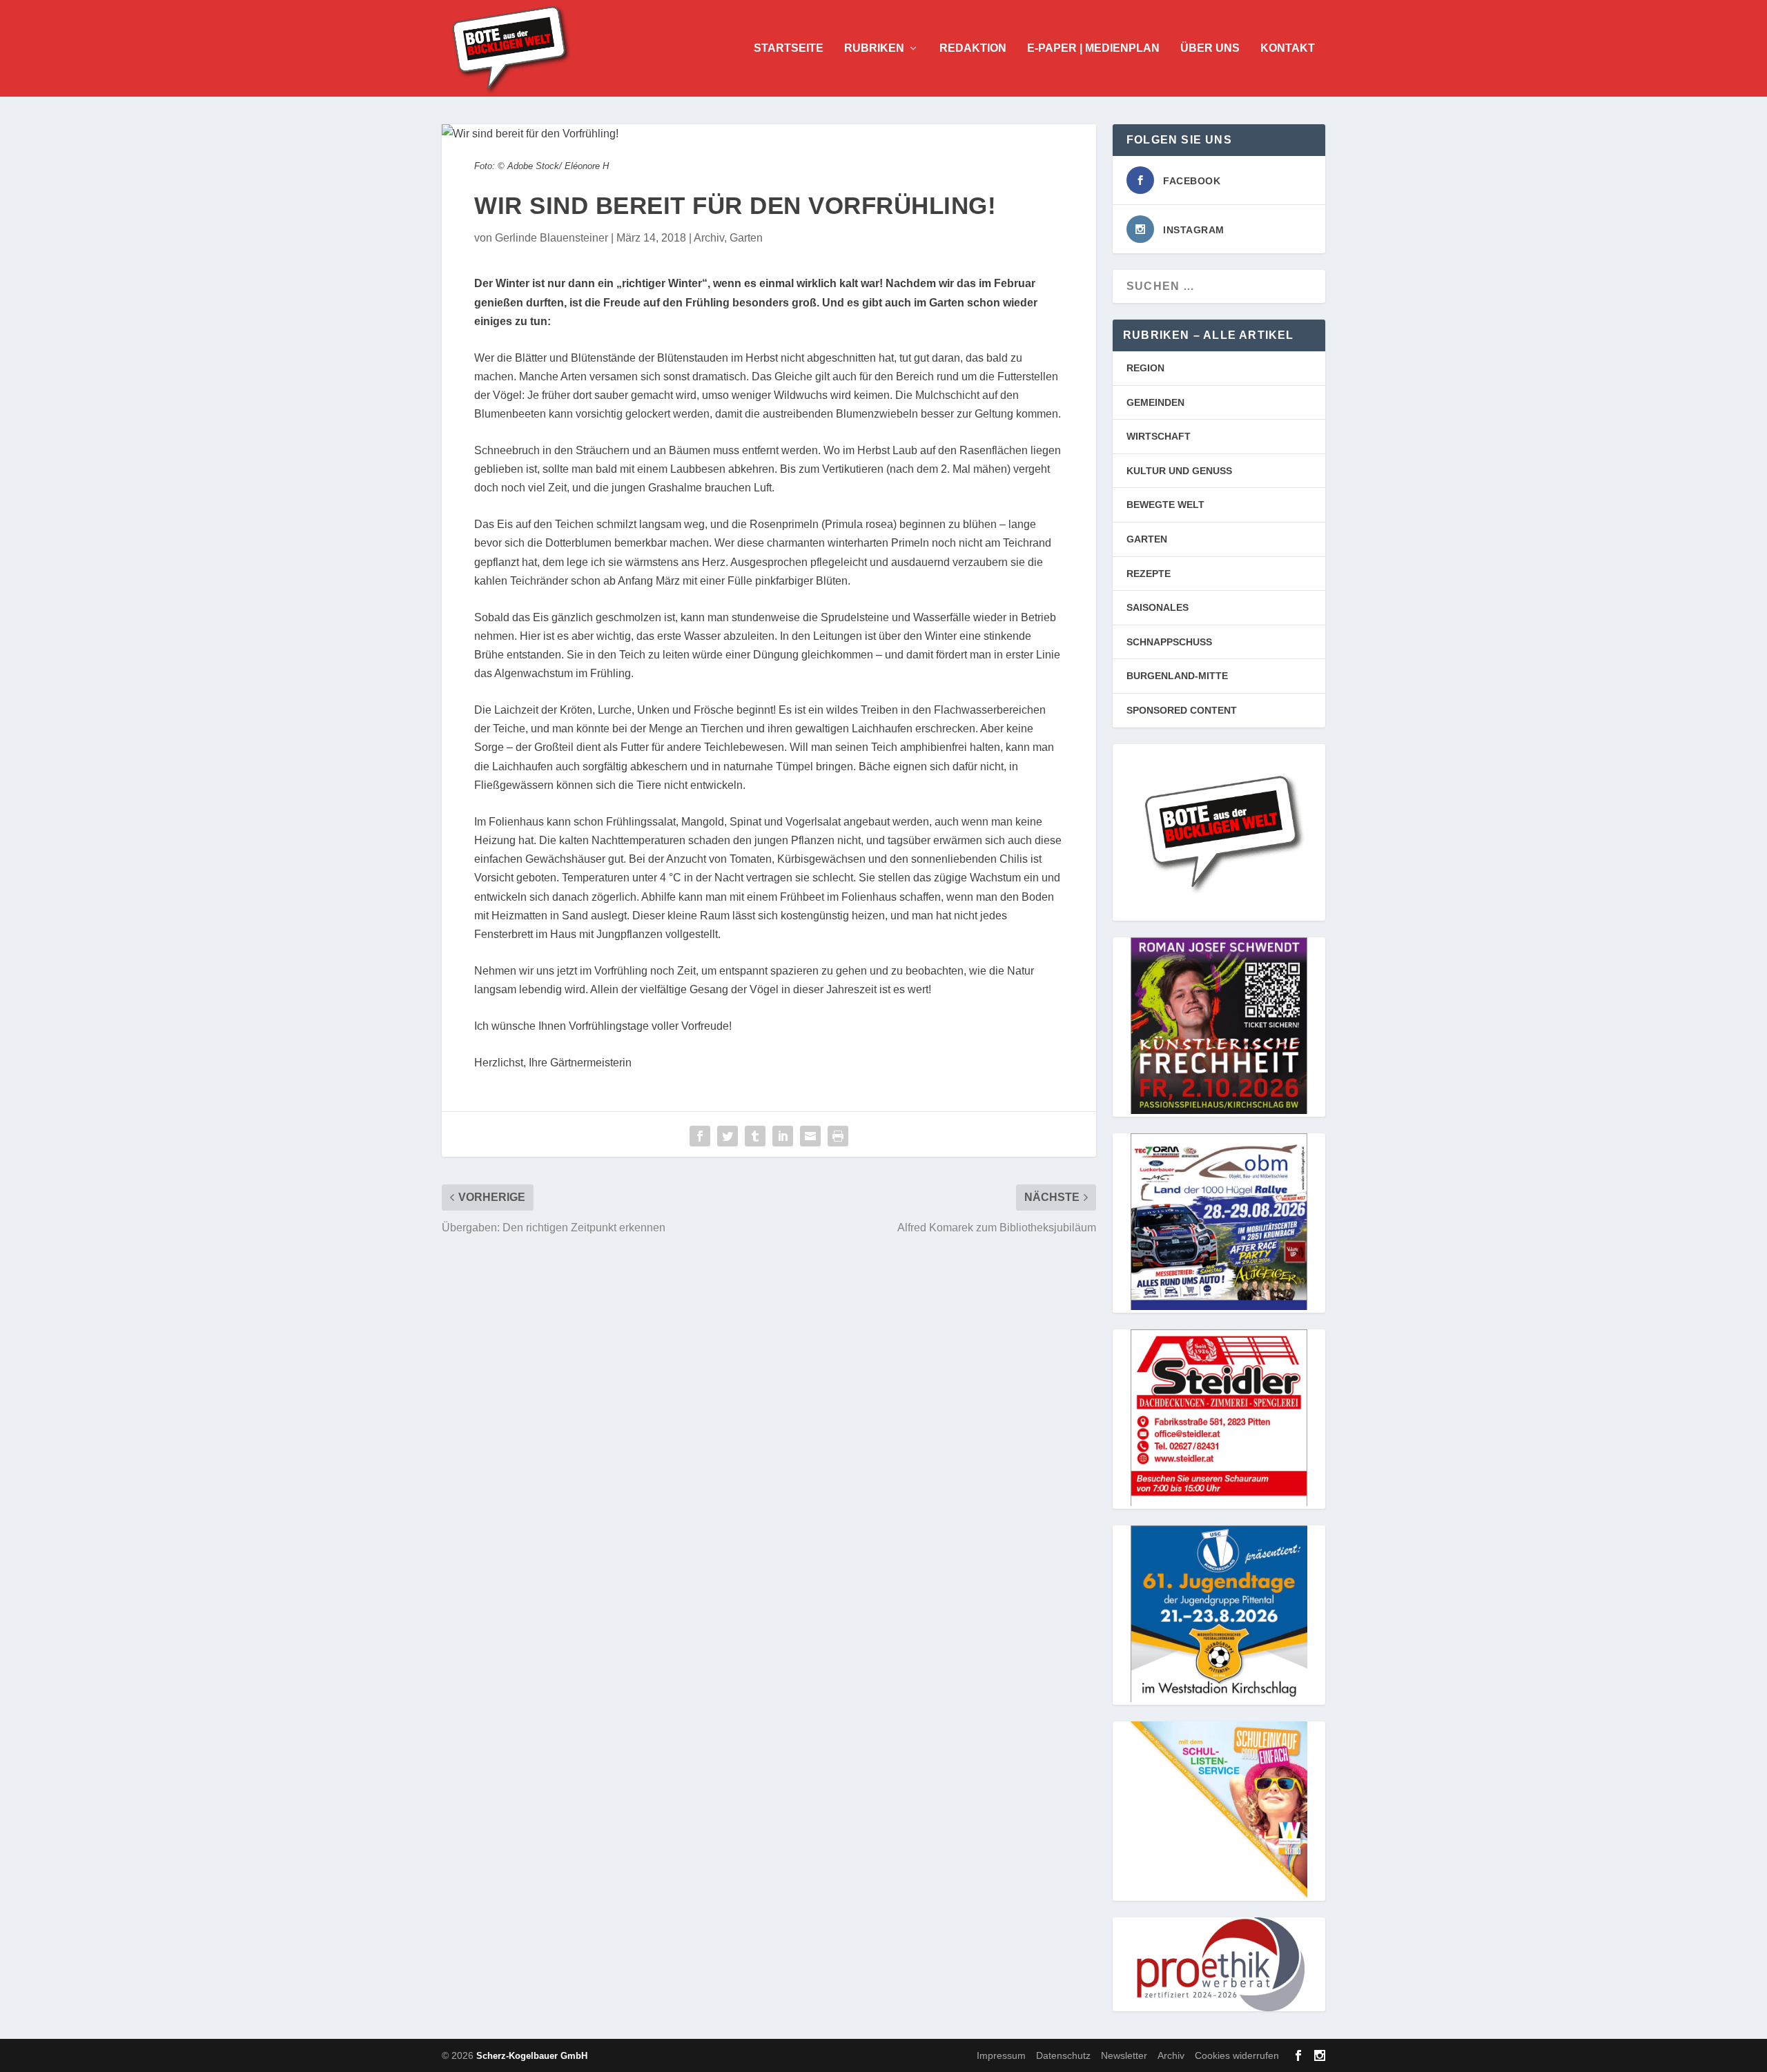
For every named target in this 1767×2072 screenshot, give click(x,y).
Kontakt (1288, 48)
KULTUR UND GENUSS (1179, 471)
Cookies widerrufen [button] (1237, 2055)
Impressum (1001, 2055)
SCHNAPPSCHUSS (1169, 642)
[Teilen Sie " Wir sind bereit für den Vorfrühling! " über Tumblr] (755, 1136)
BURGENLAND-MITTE (1177, 676)
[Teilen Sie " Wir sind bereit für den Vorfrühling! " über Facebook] (700, 1136)
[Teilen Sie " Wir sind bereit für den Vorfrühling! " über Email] (810, 1136)
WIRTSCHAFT (1159, 436)
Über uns (1210, 48)
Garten (746, 238)
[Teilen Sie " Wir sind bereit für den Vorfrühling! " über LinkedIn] (783, 1136)
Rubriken (874, 48)
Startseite (789, 48)
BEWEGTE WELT (1165, 505)
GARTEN (1147, 539)
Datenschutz (1063, 2055)
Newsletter (1124, 2055)
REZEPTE (1149, 574)
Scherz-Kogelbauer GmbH (532, 2056)
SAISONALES (1158, 607)
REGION (1145, 368)
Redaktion (973, 48)
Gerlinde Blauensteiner (551, 238)
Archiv (709, 238)
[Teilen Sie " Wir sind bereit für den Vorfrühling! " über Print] (838, 1136)
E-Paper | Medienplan (1093, 48)
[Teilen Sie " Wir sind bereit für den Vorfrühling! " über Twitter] (728, 1136)
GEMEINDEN (1155, 402)
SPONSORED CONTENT (1182, 710)
